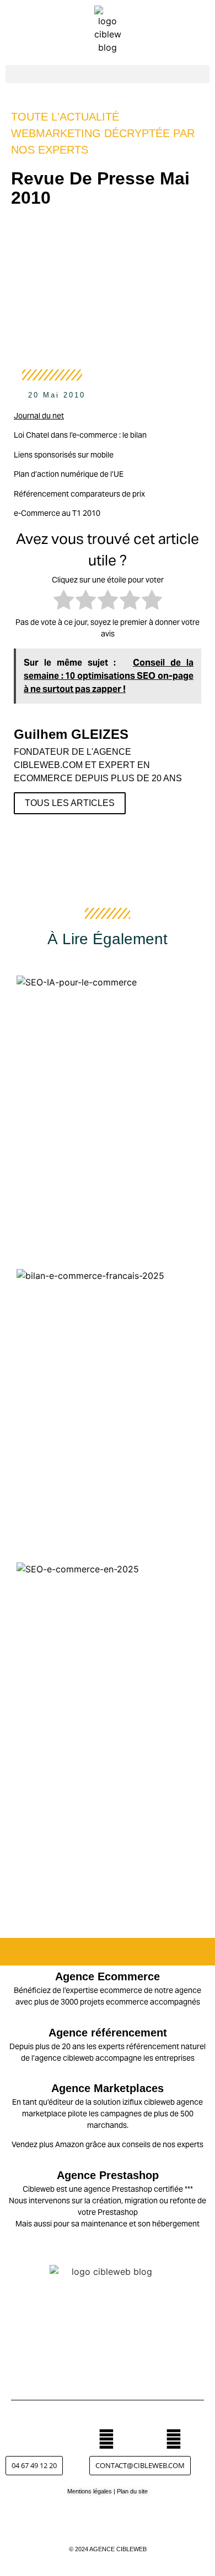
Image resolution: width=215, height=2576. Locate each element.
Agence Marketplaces (108, 2088)
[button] (108, 74)
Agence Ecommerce (108, 1976)
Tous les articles (70, 803)
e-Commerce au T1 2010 (57, 513)
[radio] (64, 601)
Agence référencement (108, 2033)
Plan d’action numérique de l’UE (69, 474)
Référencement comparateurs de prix (79, 494)
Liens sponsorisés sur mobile (64, 455)
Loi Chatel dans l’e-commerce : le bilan (80, 435)
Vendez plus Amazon (48, 2144)
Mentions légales (90, 2491)
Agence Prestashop (108, 2175)
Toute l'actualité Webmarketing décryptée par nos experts (103, 133)
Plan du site (132, 2491)
